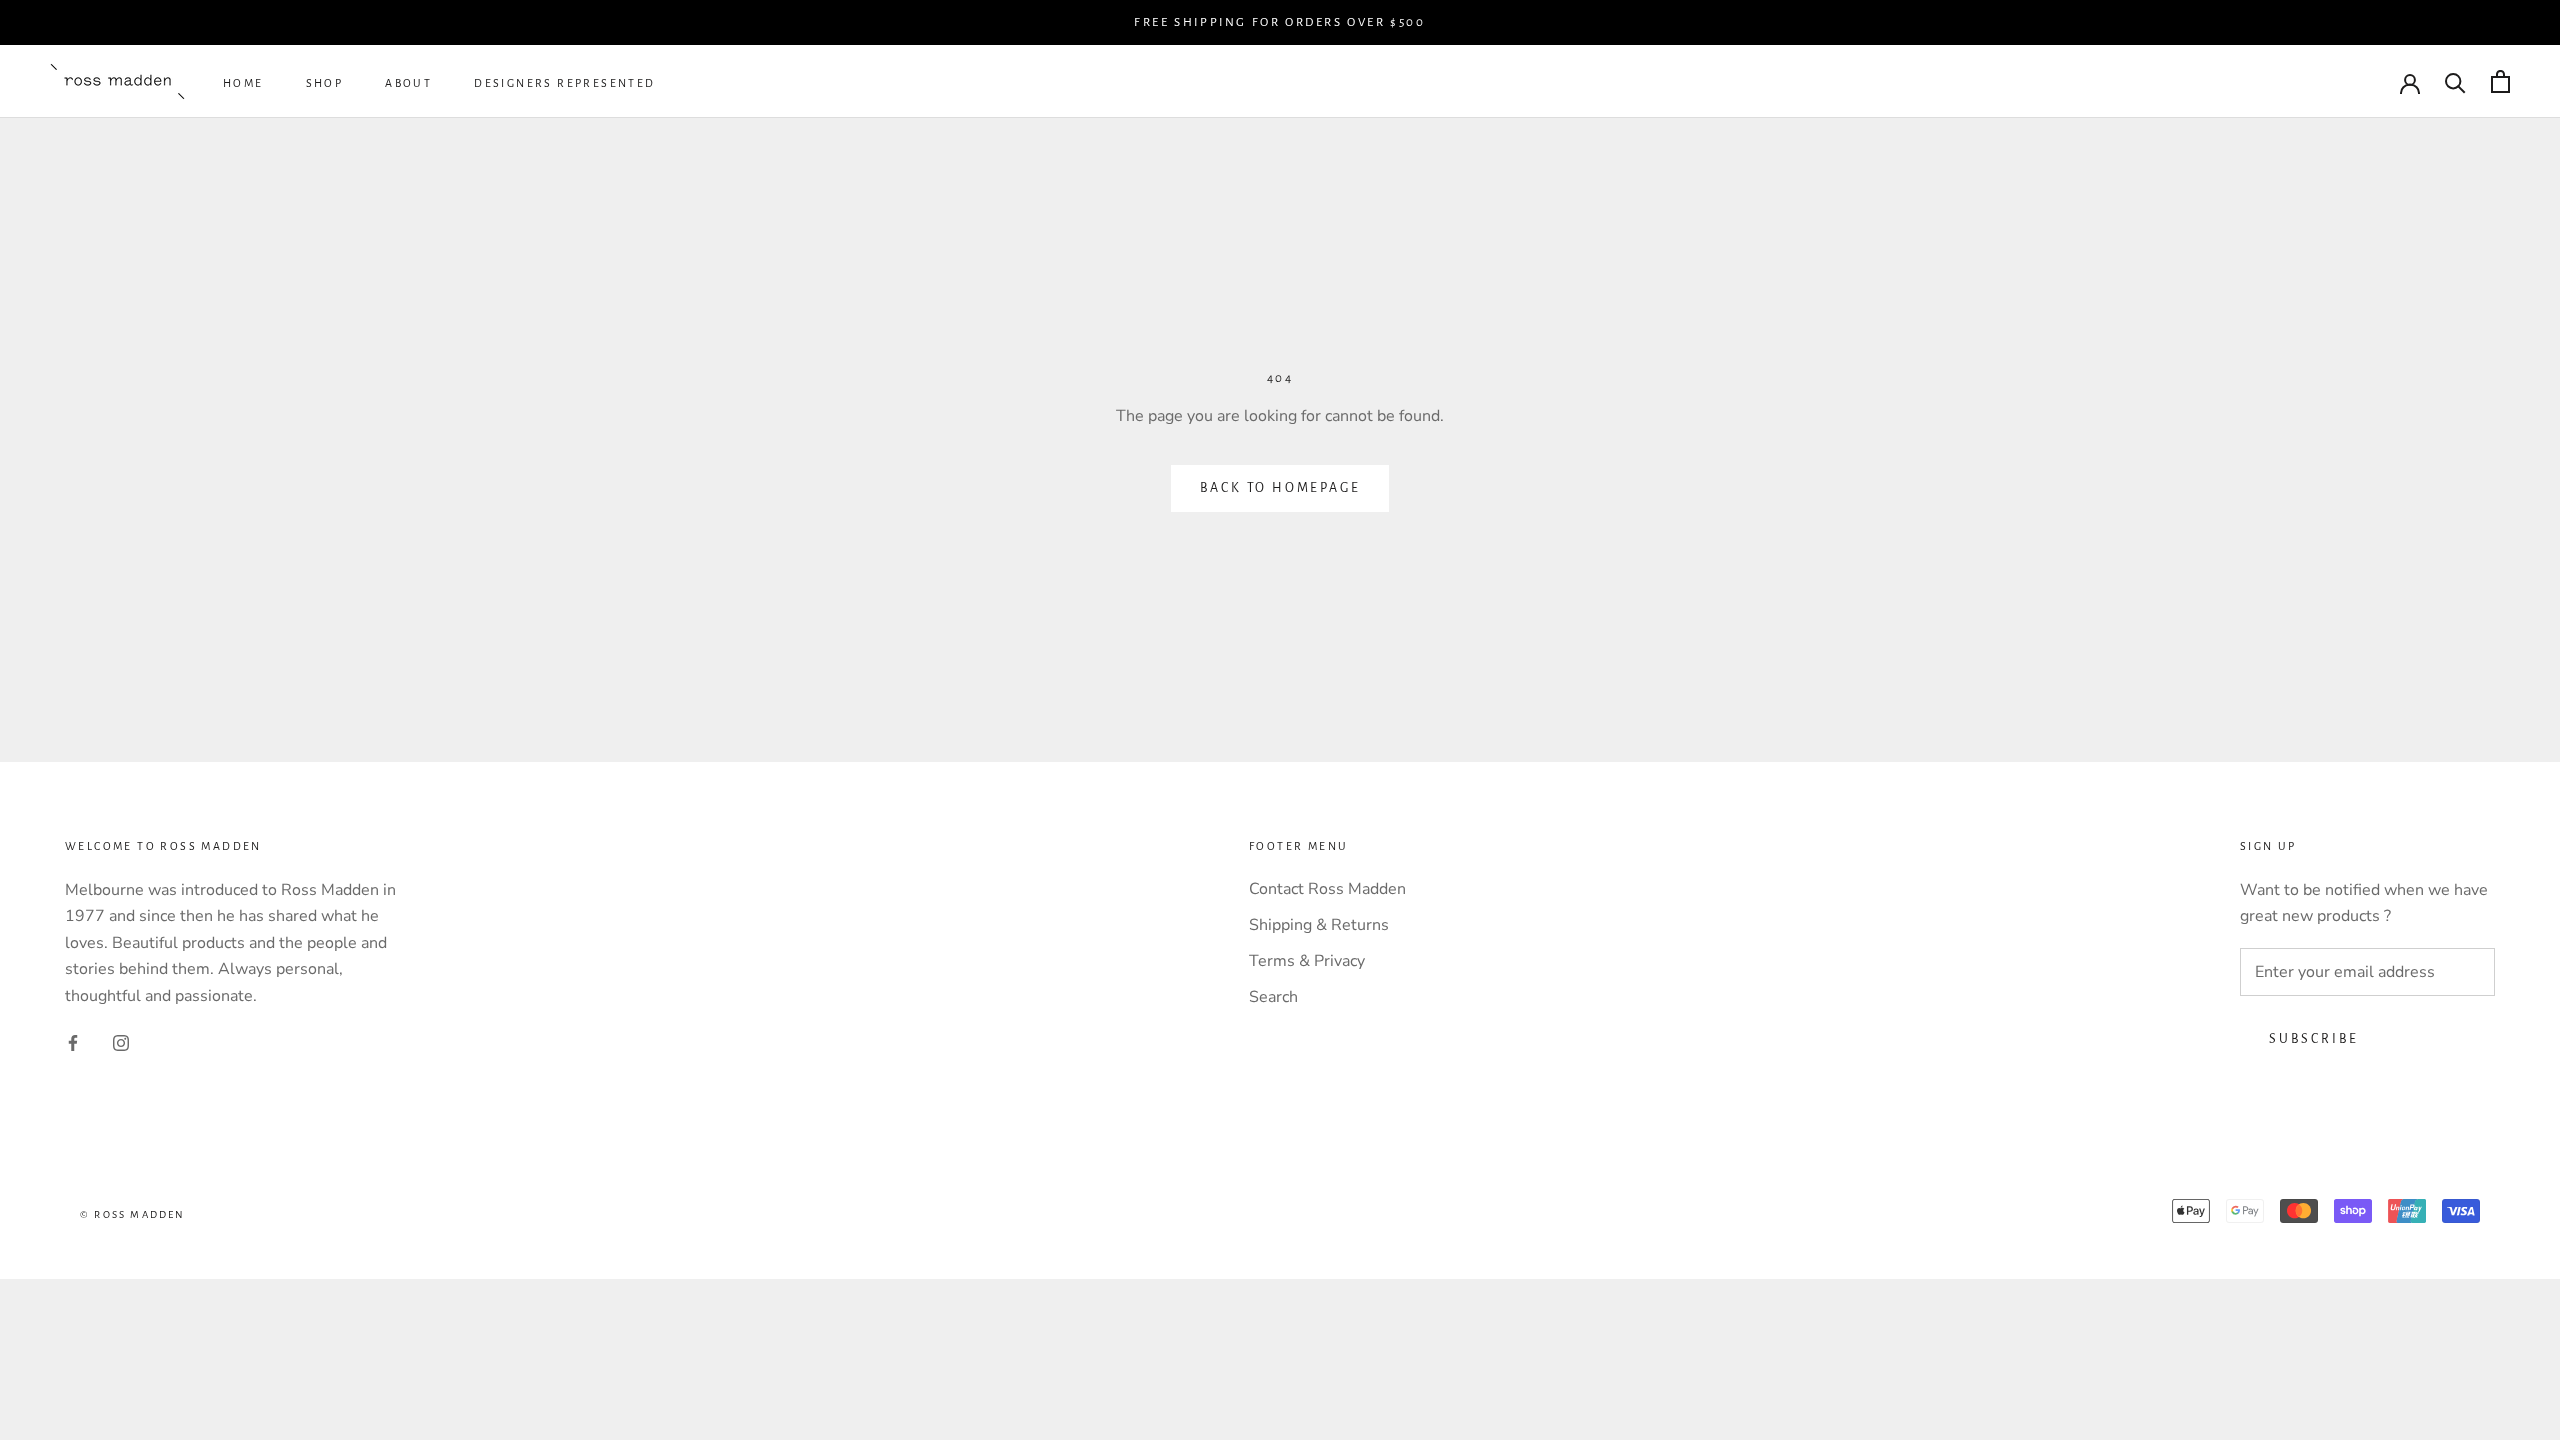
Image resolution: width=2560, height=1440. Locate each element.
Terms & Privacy (1307, 961)
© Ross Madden (133, 1214)
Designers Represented (564, 83)
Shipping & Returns (1319, 925)
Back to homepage (1280, 488)
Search (1273, 997)
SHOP (325, 83)
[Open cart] (2500, 81)
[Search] (2455, 81)
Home (243, 83)
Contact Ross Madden (1327, 889)
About (408, 83)
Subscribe (2314, 1039)
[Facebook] (73, 1042)
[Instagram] (121, 1042)
